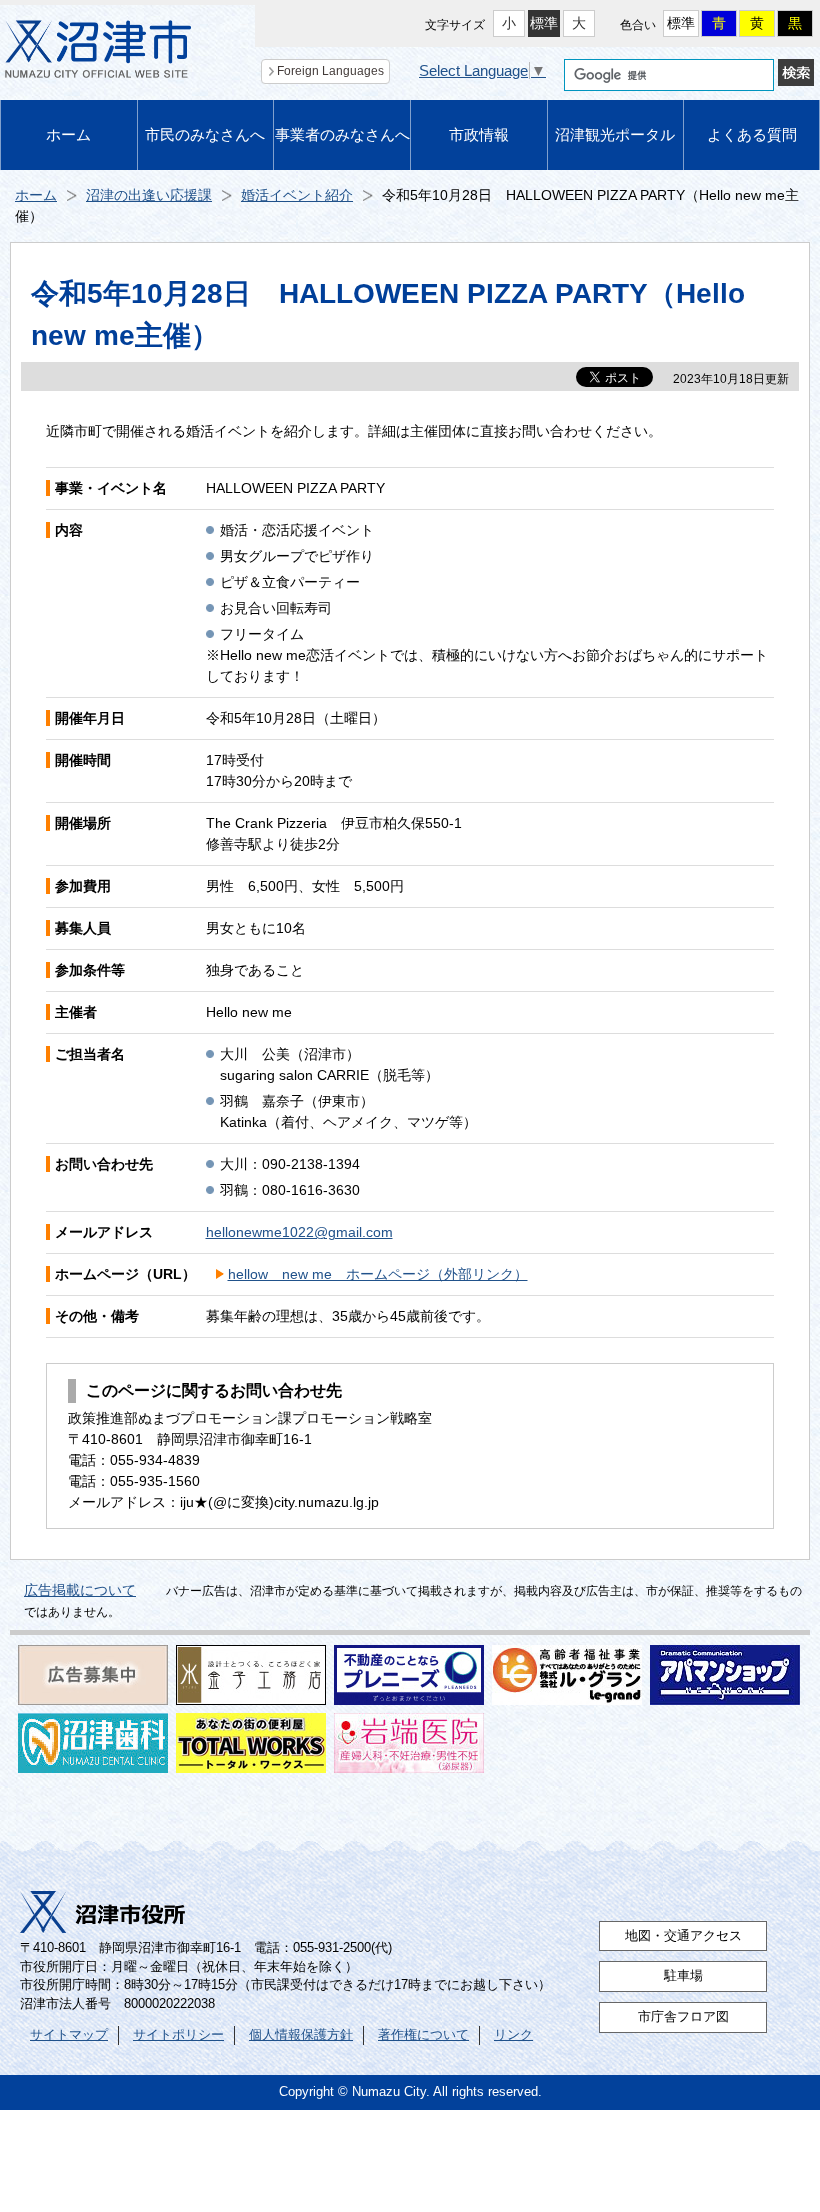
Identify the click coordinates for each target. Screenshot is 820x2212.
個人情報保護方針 (301, 2035)
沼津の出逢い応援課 (149, 195)
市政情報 (479, 134)
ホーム (68, 134)
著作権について (423, 2035)
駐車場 (683, 1976)
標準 (544, 23)
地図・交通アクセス (683, 1936)
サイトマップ (69, 2035)
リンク (513, 2035)
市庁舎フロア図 (683, 2017)
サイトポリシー (178, 2035)
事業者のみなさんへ (342, 134)
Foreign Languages (330, 71)
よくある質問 (752, 134)
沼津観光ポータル (615, 134)
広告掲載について (80, 1590)
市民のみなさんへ (205, 134)
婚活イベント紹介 (297, 195)
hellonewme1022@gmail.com (299, 1232)
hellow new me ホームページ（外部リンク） (378, 1274)
